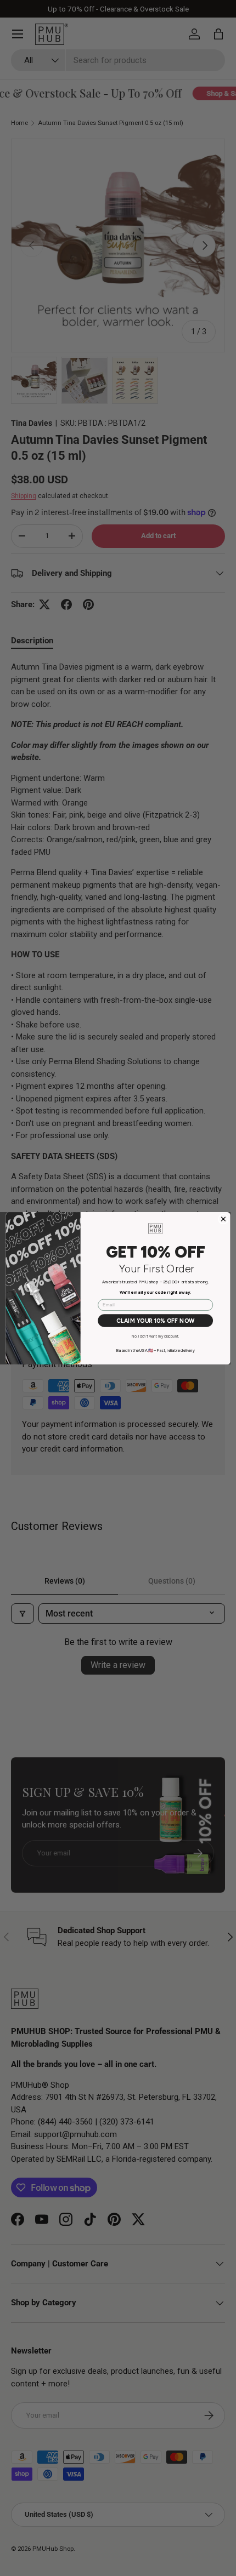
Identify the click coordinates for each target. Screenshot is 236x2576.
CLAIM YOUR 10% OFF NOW (156, 1320)
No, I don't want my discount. (156, 1336)
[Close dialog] (224, 1219)
